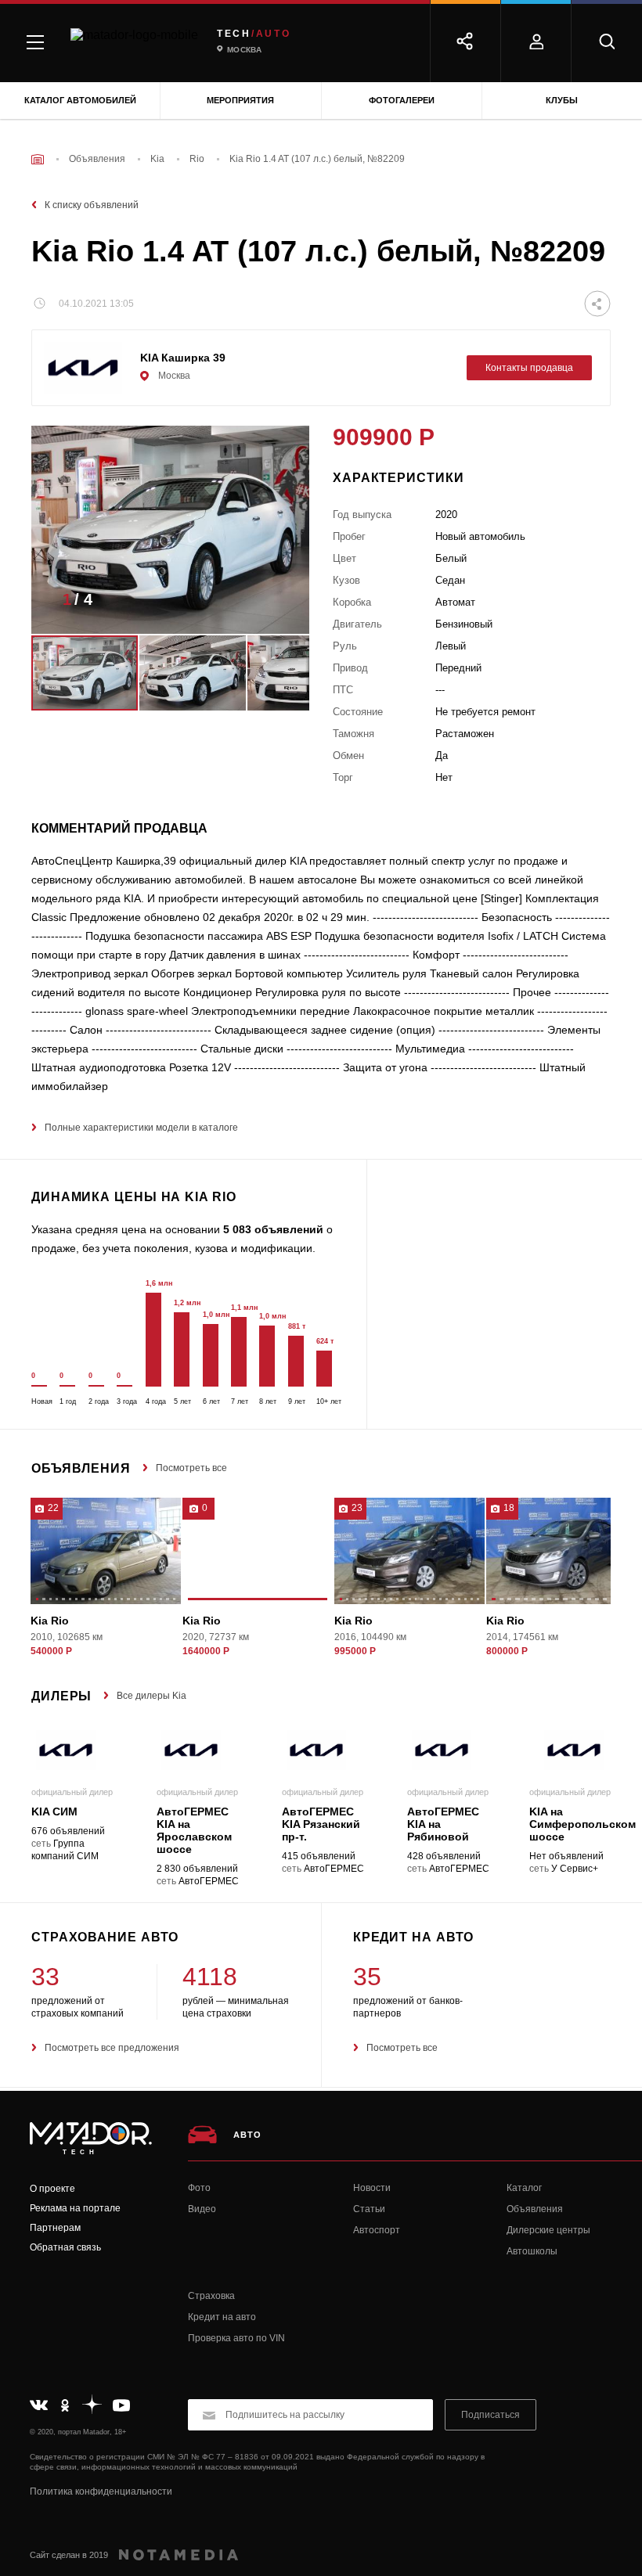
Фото (199, 2188)
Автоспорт (377, 2230)
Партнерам (55, 2228)
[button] (274, 604)
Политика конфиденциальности (101, 2491)
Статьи (369, 2209)
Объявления (535, 2209)
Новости (372, 2188)
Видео (202, 2209)
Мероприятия (240, 100)
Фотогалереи (402, 100)
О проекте (52, 2189)
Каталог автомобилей (80, 100)
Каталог (524, 2188)
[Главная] (38, 159)
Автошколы (532, 2251)
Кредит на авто (222, 2317)
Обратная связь (65, 2247)
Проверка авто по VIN (236, 2338)
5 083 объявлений (273, 1229)
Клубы (562, 100)
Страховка (211, 2296)
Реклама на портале (75, 2208)
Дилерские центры (548, 2230)
